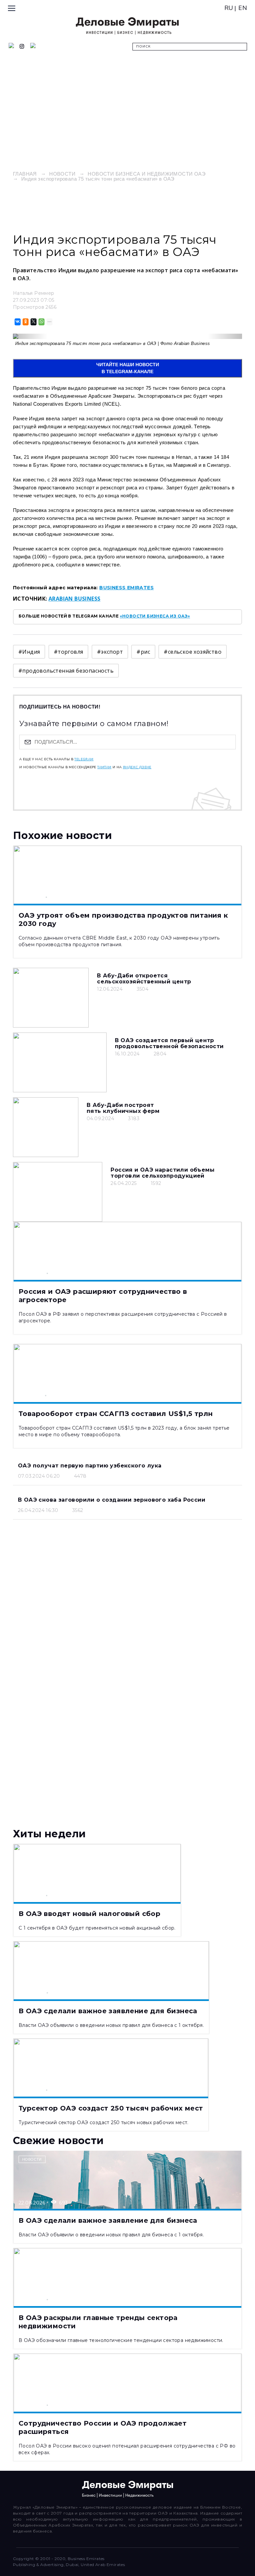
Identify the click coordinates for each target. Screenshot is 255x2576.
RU (229, 8)
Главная (25, 174)
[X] (33, 322)
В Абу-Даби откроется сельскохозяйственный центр (144, 979)
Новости (62, 174)
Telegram (84, 759)
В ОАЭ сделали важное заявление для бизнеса (108, 2011)
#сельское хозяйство (193, 652)
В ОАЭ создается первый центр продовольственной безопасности (169, 1043)
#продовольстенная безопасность (66, 671)
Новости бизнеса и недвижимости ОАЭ (147, 174)
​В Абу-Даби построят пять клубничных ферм (123, 1108)
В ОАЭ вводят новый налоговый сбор (89, 1914)
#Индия (29, 652)
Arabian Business (74, 599)
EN (243, 8)
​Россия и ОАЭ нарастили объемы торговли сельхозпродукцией (163, 1173)
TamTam (104, 767)
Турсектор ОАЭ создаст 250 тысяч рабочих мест (111, 2108)
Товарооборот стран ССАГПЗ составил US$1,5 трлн (116, 1414)
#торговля (69, 652)
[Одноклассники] (25, 322)
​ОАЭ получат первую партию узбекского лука (90, 1466)
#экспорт (110, 652)
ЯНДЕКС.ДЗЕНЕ (137, 767)
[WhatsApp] (41, 322)
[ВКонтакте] (17, 322)
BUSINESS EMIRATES (127, 588)
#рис (143, 652)
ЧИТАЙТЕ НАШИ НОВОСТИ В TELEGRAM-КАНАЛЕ (128, 368)
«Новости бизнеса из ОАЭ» (155, 616)
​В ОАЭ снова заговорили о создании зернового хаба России (112, 1500)
